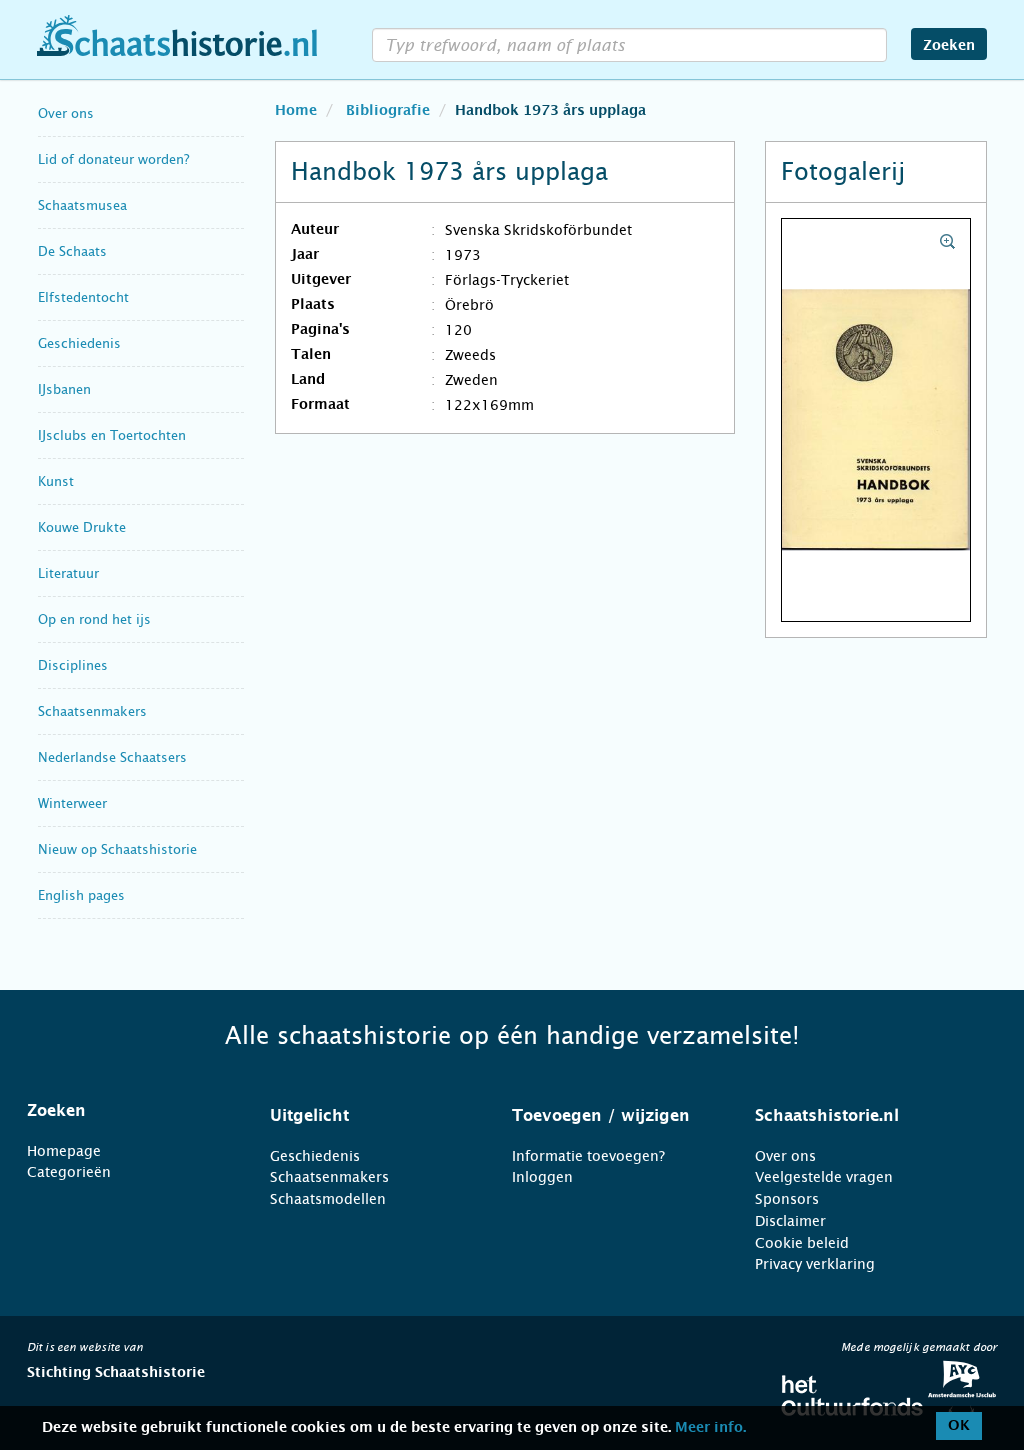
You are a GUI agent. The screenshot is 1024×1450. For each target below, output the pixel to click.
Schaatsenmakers (92, 711)
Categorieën (69, 1172)
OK (959, 1426)
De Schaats (72, 251)
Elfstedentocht (83, 297)
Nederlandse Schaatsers (112, 757)
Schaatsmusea (82, 205)
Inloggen (542, 1177)
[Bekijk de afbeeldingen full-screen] (876, 421)
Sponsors (787, 1199)
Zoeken (949, 46)
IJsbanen (64, 389)
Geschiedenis (79, 343)
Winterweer (72, 803)
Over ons (66, 113)
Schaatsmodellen (328, 1199)
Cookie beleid (802, 1243)
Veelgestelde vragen (824, 1177)
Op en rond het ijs (94, 619)
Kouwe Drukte (82, 527)
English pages (81, 895)
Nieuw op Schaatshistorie (117, 849)
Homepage (64, 1151)
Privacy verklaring (815, 1264)
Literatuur (68, 573)
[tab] (123, 1111)
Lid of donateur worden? (113, 159)
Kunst (56, 481)
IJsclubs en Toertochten (112, 435)
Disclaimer (790, 1221)
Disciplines (73, 665)
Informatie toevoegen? (588, 1156)
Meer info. (710, 1428)
